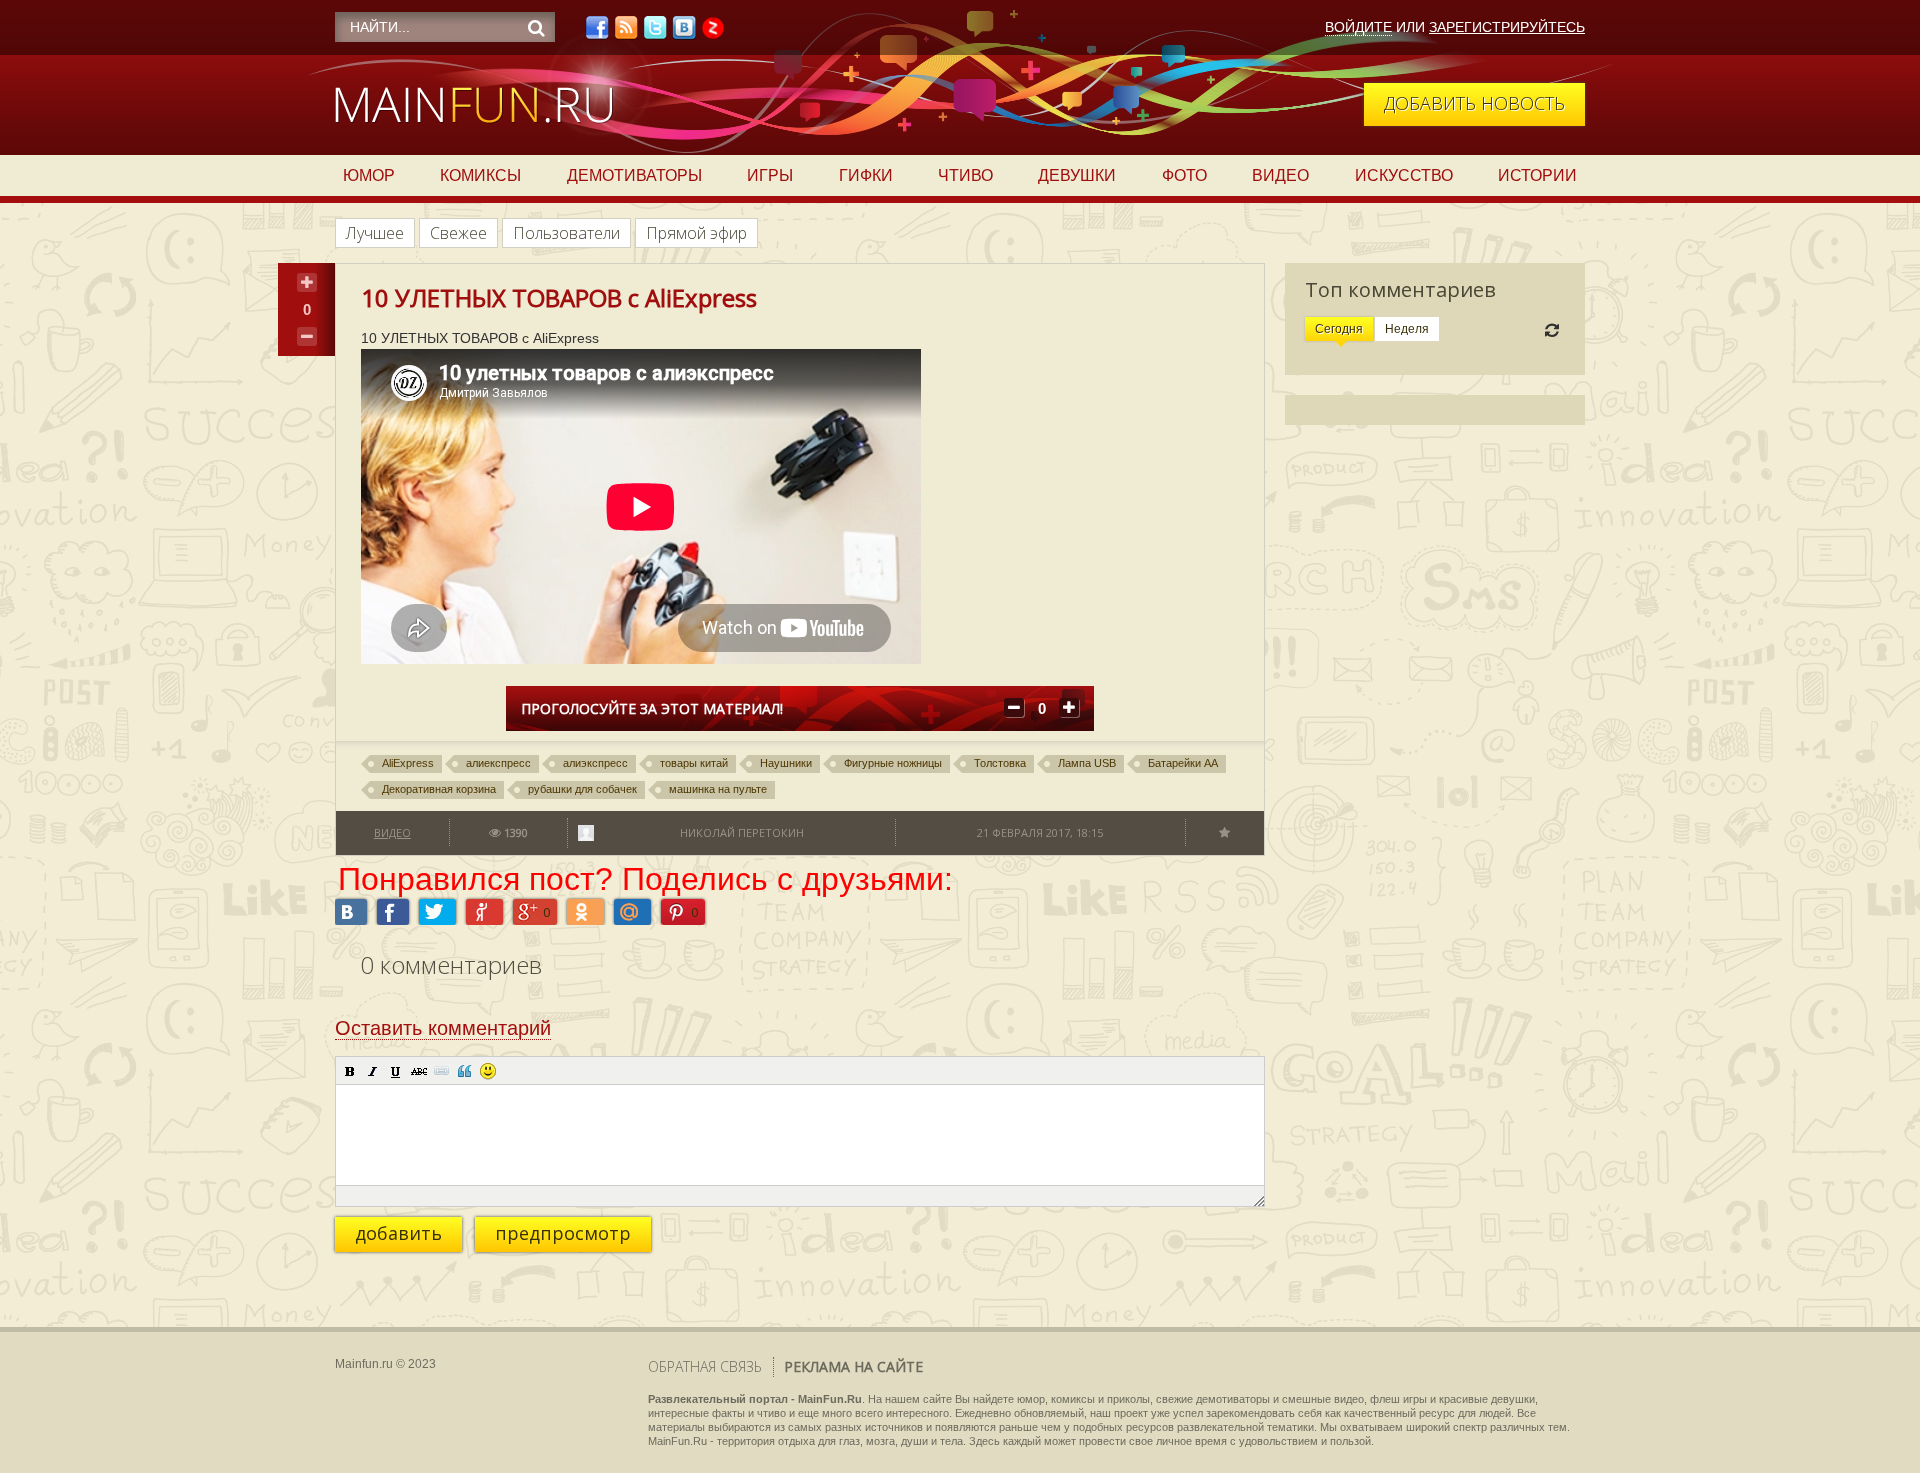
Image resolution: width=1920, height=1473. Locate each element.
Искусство (1404, 175)
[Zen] (713, 33)
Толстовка (1000, 763)
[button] (350, 1071)
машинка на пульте (718, 789)
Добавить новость (1474, 103)
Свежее (458, 233)
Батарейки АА (1183, 763)
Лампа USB (1087, 763)
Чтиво (965, 175)
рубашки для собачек (582, 789)
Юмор (369, 175)
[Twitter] (655, 33)
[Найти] (536, 28)
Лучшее (375, 233)
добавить (398, 1233)
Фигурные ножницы (893, 763)
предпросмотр (563, 1233)
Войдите (1358, 27)
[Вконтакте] (684, 33)
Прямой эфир (696, 233)
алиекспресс (498, 763)
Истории (1537, 175)
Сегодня (1339, 329)
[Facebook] (597, 33)
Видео (1280, 175)
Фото (1184, 175)
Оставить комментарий (443, 1028)
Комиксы (480, 175)
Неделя (1407, 329)
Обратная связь (705, 1366)
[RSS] (626, 33)
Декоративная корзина (439, 789)
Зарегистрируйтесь (1507, 27)
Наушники (786, 763)
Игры (770, 175)
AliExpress (408, 763)
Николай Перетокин (742, 832)
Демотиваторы (634, 175)
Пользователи (566, 233)
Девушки (1077, 175)
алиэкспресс (595, 763)
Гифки (866, 175)
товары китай (694, 763)
